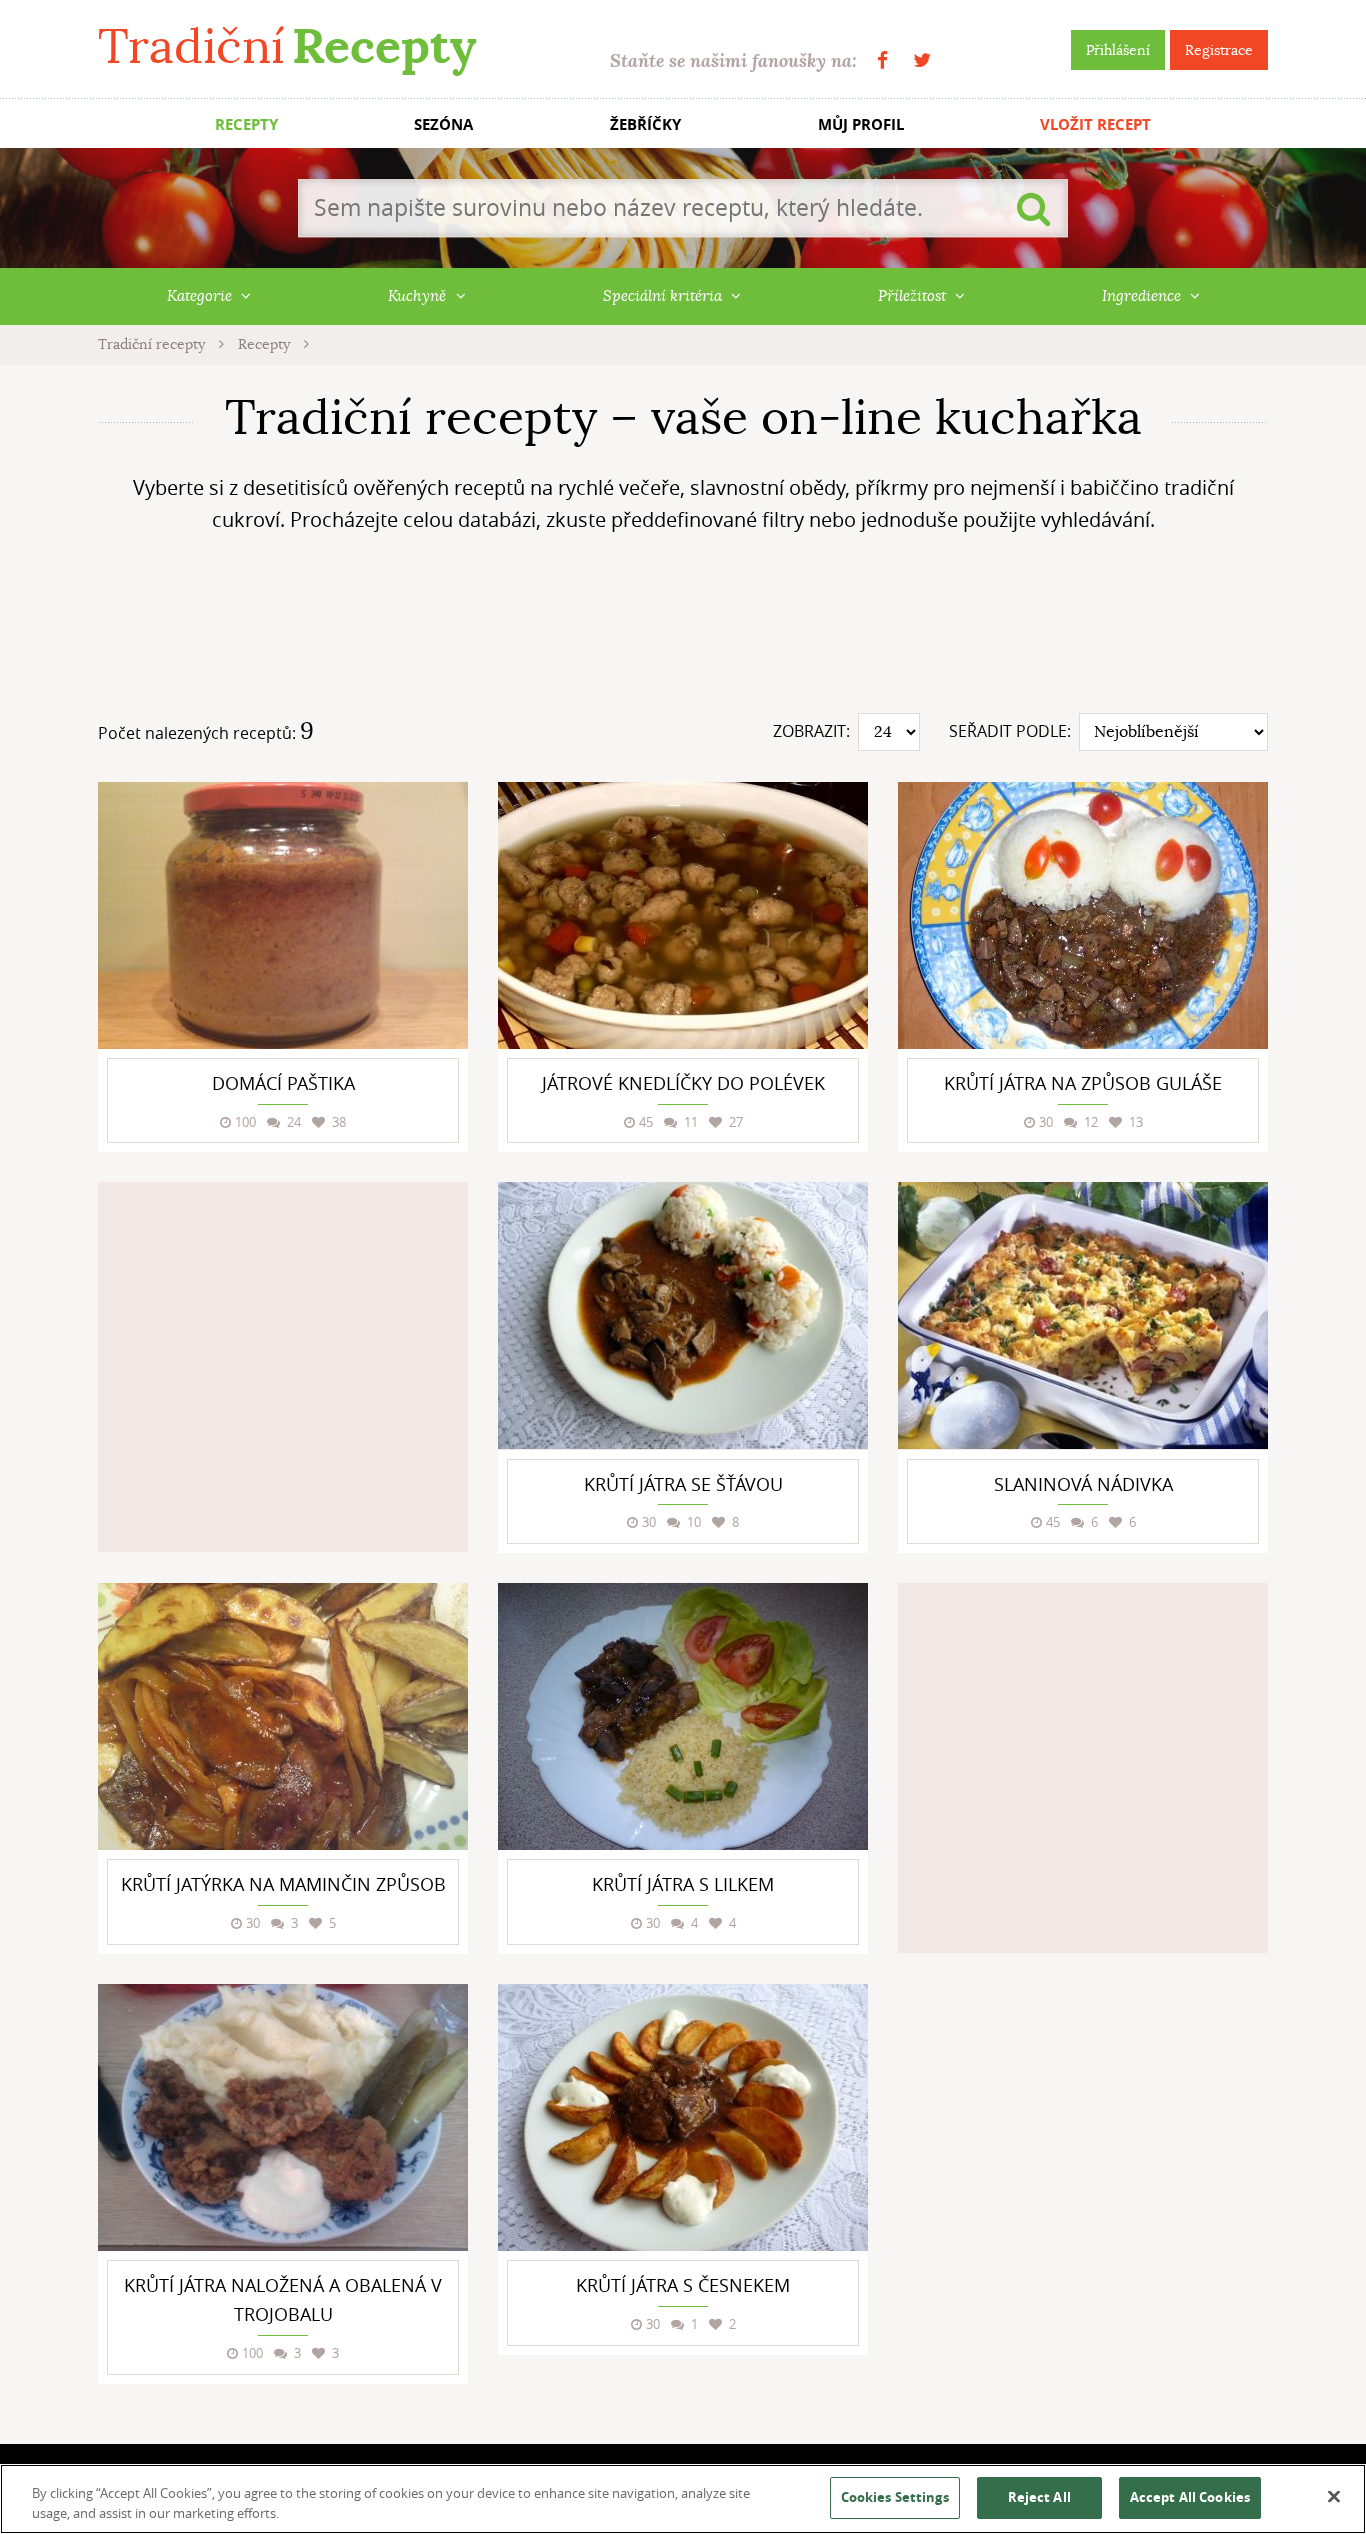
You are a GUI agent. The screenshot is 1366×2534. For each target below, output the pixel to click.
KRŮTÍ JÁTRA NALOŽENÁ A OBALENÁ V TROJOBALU (283, 2299)
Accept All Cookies (1190, 2497)
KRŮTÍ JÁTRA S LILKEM (683, 1884)
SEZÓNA (443, 124)
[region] (683, 2499)
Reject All (1039, 2497)
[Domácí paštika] (283, 915)
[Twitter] (922, 60)
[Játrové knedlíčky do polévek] (683, 915)
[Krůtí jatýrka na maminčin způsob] (283, 1716)
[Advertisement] (683, 631)
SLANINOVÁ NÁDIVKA (1083, 1484)
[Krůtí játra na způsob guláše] (1083, 915)
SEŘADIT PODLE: (1010, 731)
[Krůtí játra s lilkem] (683, 1716)
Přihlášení (1118, 50)
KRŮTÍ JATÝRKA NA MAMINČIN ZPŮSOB (283, 1884)
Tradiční (287, 46)
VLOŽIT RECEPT (1095, 124)
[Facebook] (882, 60)
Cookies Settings (895, 2497)
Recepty (266, 344)
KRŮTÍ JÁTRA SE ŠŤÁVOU (683, 1484)
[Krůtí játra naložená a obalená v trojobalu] (283, 2117)
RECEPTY (246, 124)
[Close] (1334, 2497)
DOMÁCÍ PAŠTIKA (283, 1083)
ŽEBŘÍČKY (645, 124)
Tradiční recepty (153, 344)
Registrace (1219, 50)
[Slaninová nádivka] (1083, 1315)
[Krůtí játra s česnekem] (683, 2117)
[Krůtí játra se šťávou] (683, 1315)
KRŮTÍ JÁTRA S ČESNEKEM (683, 2285)
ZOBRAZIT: (811, 731)
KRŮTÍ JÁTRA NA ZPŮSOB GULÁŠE (1083, 1083)
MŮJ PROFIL (861, 124)
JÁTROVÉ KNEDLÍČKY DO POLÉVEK (683, 1083)
